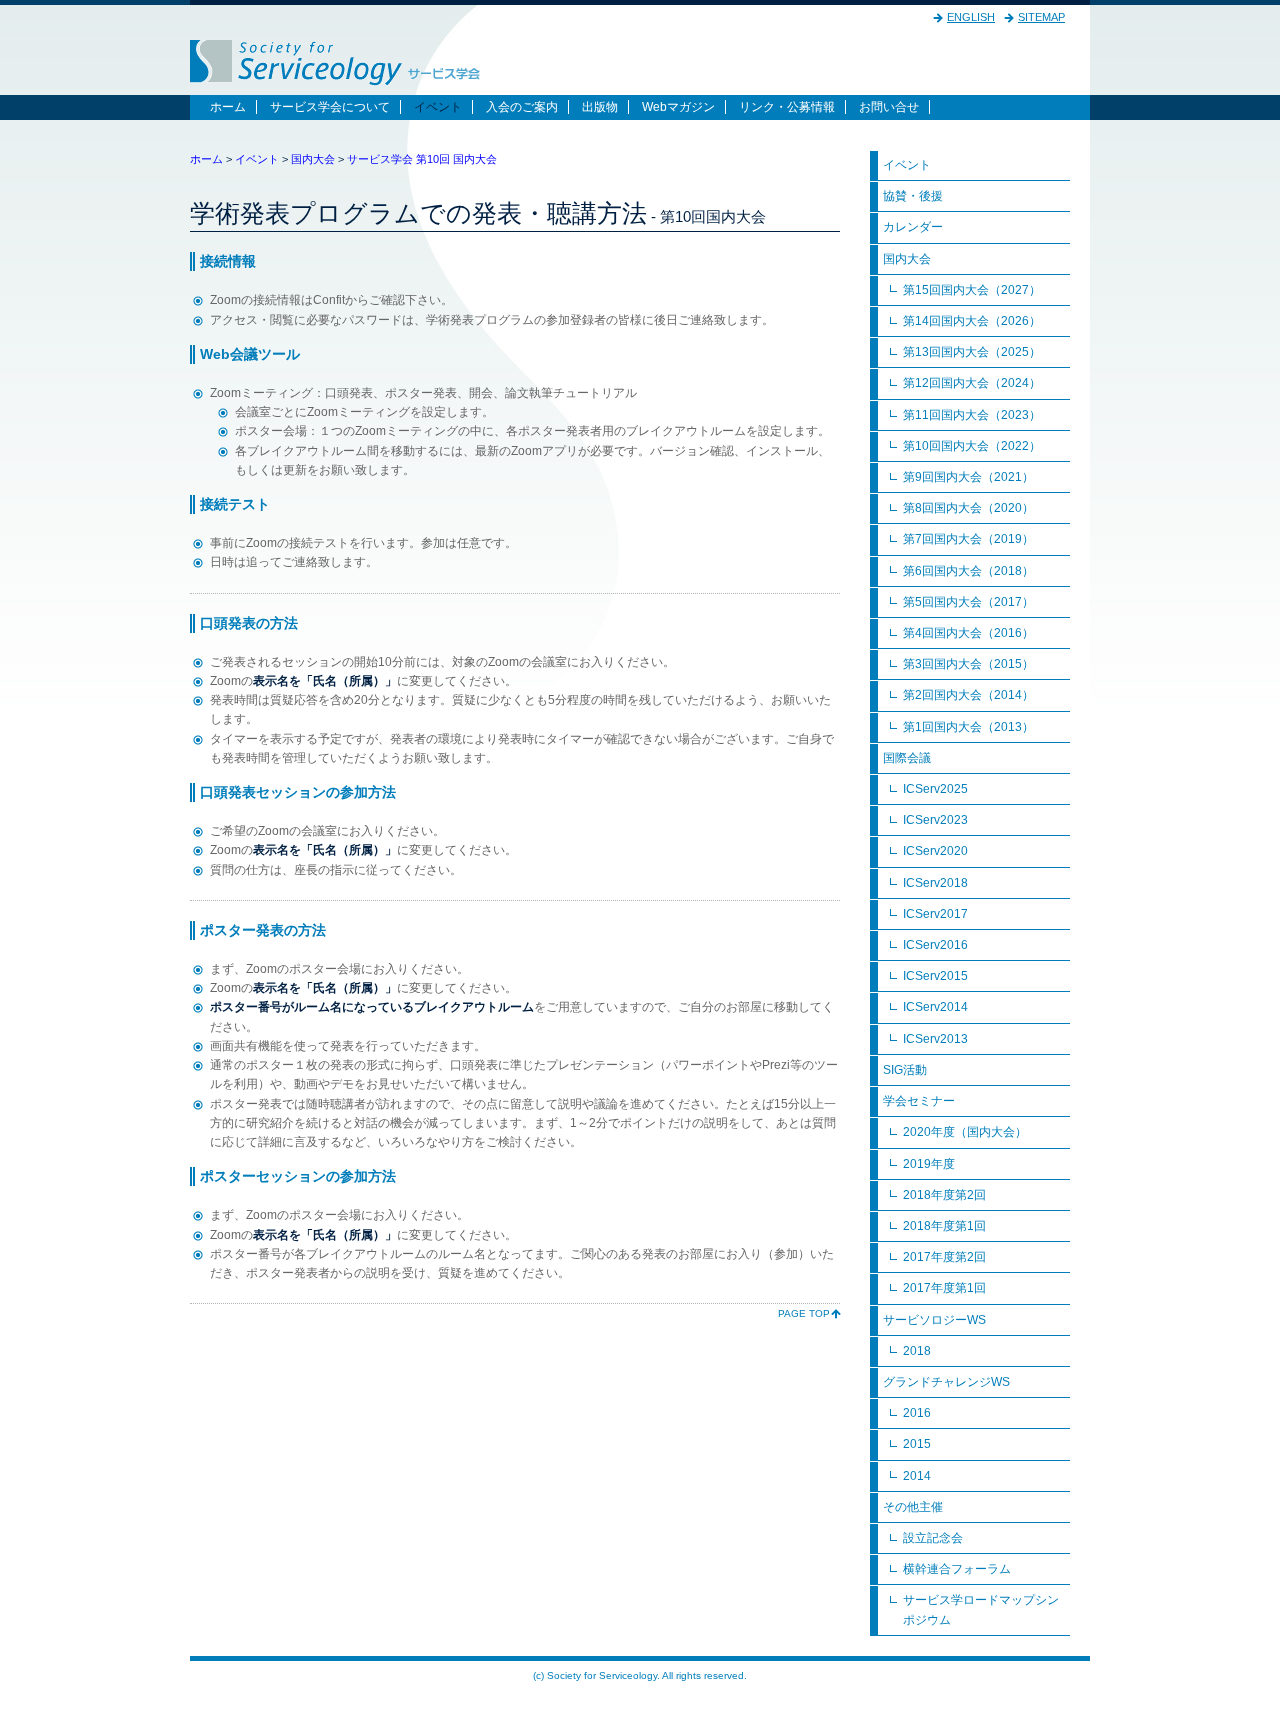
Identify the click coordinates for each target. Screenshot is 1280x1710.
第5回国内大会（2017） (968, 602)
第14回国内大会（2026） (972, 321)
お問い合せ (889, 107)
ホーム (228, 107)
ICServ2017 (935, 914)
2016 (917, 1413)
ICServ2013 (935, 1039)
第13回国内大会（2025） (972, 352)
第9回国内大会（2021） (968, 477)
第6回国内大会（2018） (968, 571)
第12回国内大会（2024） (972, 383)
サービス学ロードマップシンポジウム (981, 1609)
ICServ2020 (935, 851)
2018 (917, 1351)
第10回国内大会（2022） (972, 446)
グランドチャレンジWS (946, 1382)
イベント (438, 107)
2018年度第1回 (944, 1226)
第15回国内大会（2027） (972, 290)
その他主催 (913, 1507)
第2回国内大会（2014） (968, 695)
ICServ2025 (935, 789)
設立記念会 (933, 1538)
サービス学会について (330, 107)
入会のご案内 (522, 107)
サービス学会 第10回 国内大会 (422, 159)
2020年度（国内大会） (965, 1132)
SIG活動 (905, 1070)
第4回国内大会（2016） (968, 633)
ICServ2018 (935, 883)
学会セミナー (919, 1101)
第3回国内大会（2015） (968, 664)
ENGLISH (971, 17)
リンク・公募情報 (787, 107)
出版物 (600, 107)
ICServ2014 (935, 1007)
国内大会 (313, 159)
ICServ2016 (935, 945)
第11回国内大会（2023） (972, 415)
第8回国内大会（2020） (968, 508)
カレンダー (913, 227)
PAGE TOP (804, 1313)
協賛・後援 (913, 196)
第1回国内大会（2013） (968, 727)
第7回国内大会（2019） (968, 539)
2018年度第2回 (944, 1195)
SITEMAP (1041, 17)
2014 (917, 1476)
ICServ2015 (935, 976)
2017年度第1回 (944, 1288)
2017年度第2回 (944, 1257)
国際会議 (907, 758)
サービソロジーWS (934, 1320)
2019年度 (929, 1164)
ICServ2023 (935, 820)
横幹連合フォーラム (957, 1569)
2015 (917, 1444)
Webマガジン (678, 107)
